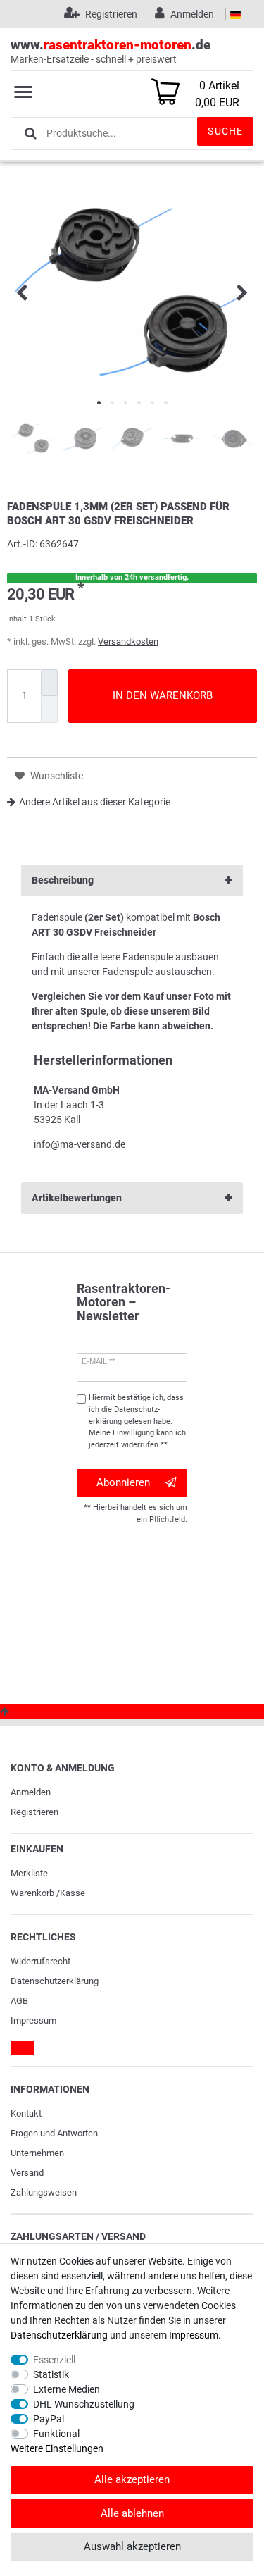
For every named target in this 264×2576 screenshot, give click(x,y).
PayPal (49, 2419)
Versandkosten (128, 642)
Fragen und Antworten (54, 2133)
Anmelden (31, 1792)
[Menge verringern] (49, 709)
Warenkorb (32, 1893)
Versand (27, 2173)
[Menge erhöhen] (49, 683)
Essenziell (54, 2360)
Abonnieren (123, 1482)
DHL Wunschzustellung (84, 2404)
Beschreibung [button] (63, 880)
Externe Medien (67, 2389)
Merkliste (29, 1873)
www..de (111, 51)
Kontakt (26, 2113)
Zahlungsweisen (44, 2192)
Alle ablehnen (132, 2513)
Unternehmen (37, 2153)
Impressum (33, 2020)
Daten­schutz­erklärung (55, 1981)
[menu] (23, 92)
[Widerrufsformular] (22, 2048)
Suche (225, 131)
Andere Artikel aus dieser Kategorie (95, 802)
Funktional (56, 2434)
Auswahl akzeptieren (132, 2546)
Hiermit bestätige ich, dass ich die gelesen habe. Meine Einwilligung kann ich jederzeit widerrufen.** (137, 1421)
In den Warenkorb (163, 695)
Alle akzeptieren (132, 2479)
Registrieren (34, 1812)
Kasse (73, 1893)
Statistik (51, 2374)
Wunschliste (56, 776)
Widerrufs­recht (40, 1961)
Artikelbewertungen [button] (77, 1198)
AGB (19, 2001)
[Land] (235, 14)
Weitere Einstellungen (57, 2448)
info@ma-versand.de (80, 1144)
